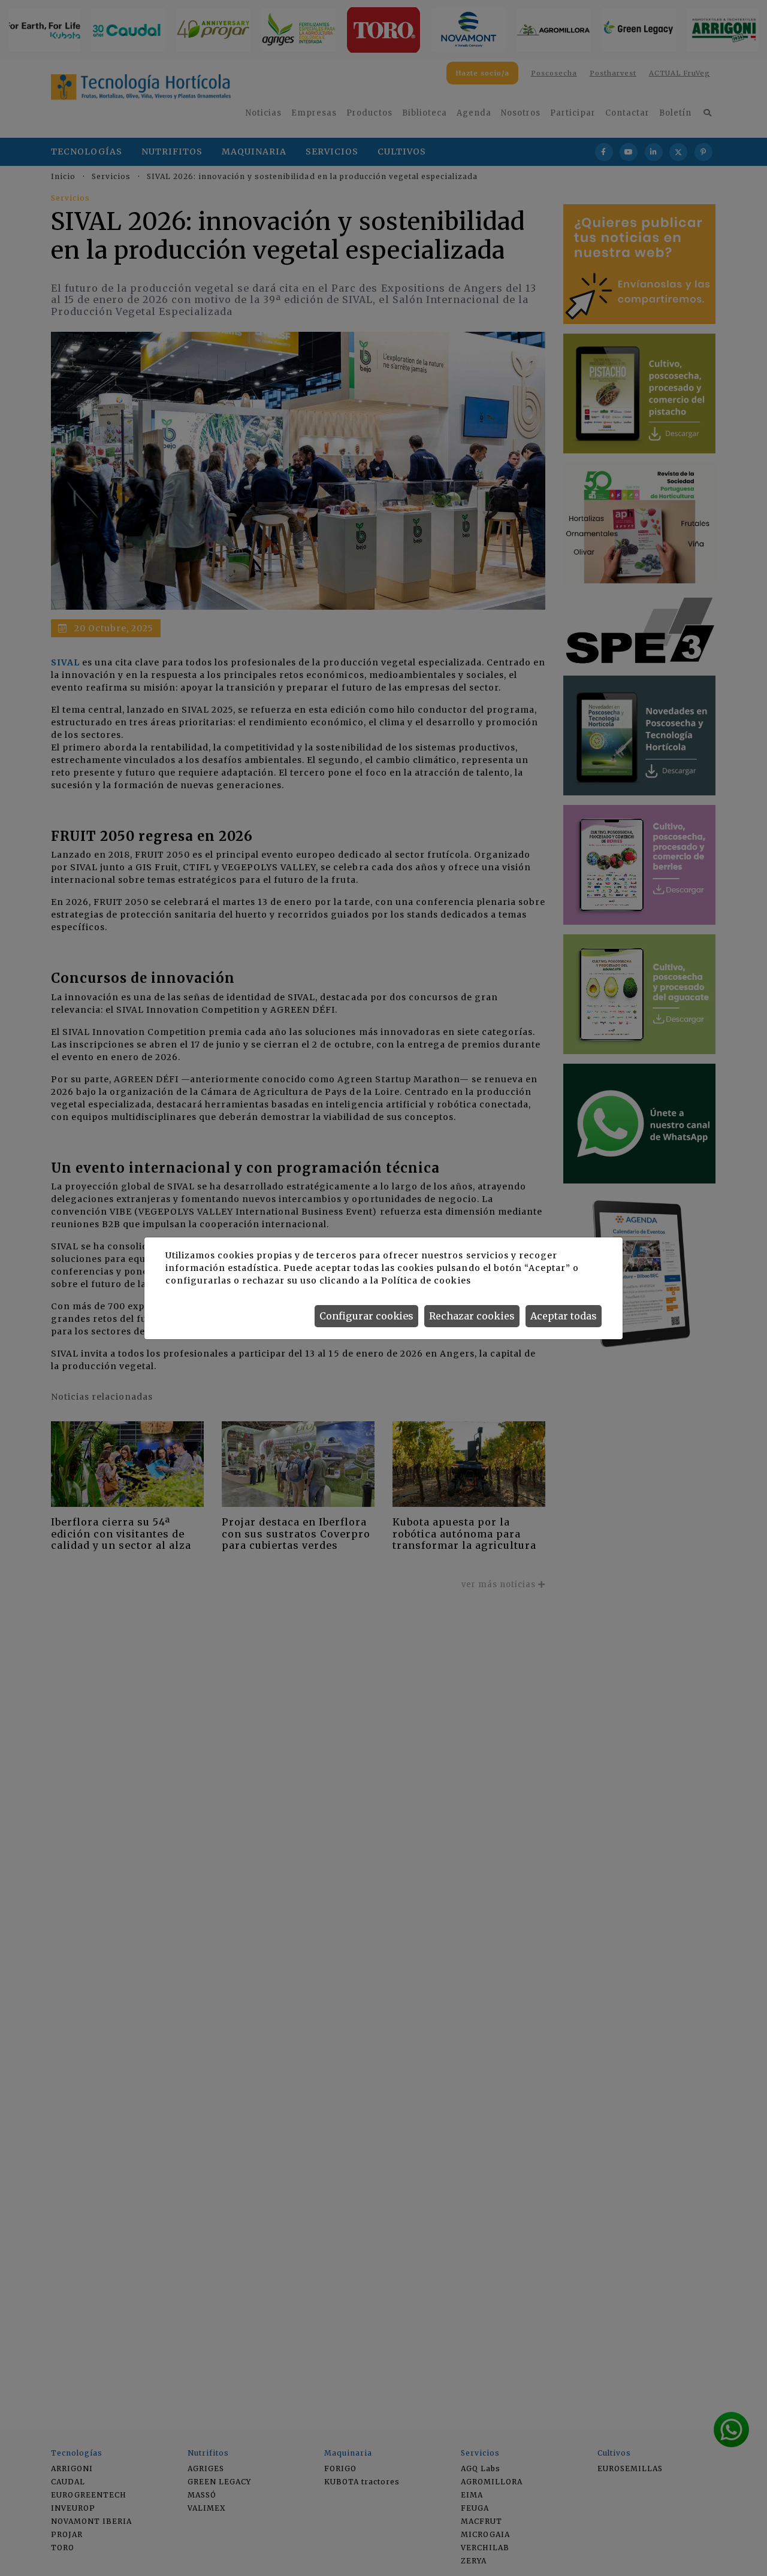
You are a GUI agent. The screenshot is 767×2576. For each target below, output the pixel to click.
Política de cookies (426, 1281)
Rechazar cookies (472, 1316)
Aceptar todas (564, 1316)
